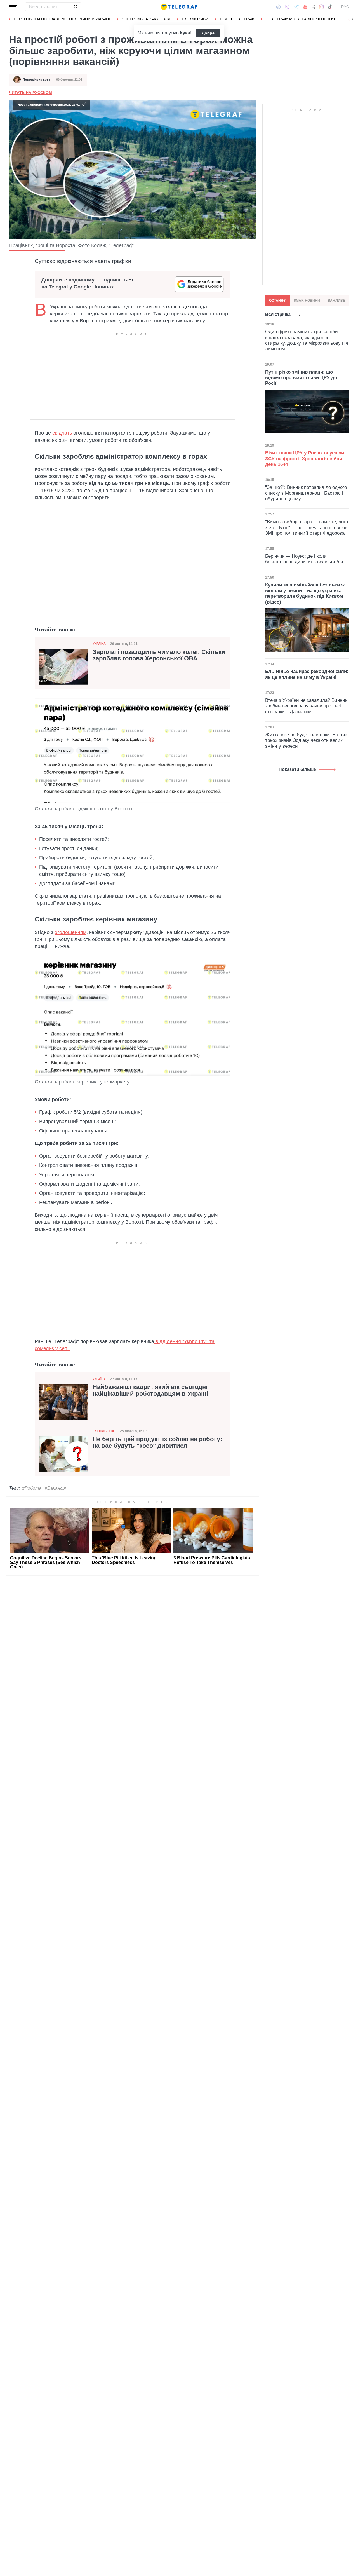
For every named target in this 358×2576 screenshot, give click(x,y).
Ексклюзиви (195, 19)
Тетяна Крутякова (37, 79)
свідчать (62, 433)
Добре (208, 33)
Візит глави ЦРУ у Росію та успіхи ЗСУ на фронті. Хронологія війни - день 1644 (305, 459)
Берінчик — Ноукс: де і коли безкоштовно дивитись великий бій (304, 559)
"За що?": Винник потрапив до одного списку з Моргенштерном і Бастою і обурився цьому (306, 493)
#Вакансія (55, 1488)
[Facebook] (278, 7)
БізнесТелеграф (237, 19)
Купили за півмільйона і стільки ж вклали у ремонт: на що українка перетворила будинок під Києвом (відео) (305, 593)
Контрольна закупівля (146, 19)
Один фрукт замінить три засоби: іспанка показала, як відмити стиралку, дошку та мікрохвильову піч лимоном (307, 341)
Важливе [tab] (336, 301)
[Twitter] (314, 7)
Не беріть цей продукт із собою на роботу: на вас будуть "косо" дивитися (157, 1442)
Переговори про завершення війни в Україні (62, 19)
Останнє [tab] (277, 301)
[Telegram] (296, 7)
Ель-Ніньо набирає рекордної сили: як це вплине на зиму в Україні (307, 674)
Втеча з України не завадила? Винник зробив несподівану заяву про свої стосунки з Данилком (306, 706)
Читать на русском (30, 93)
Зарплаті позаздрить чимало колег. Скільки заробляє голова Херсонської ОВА (159, 655)
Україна (99, 644)
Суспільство (104, 1431)
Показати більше (297, 769)
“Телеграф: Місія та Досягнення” (301, 19)
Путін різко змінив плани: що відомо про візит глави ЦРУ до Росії (301, 378)
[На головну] (179, 7)
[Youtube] (305, 7)
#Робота (32, 1488)
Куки (185, 33)
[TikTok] (330, 7)
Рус (345, 7)
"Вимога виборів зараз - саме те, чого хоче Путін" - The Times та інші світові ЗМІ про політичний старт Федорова (307, 527)
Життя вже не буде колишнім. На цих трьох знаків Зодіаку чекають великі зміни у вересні (306, 740)
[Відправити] (76, 7)
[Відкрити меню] (13, 7)
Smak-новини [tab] (307, 301)
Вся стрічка (278, 314)
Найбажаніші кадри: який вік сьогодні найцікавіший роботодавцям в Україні (150, 1390)
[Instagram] (322, 7)
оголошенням (70, 932)
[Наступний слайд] (352, 19)
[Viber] (287, 7)
